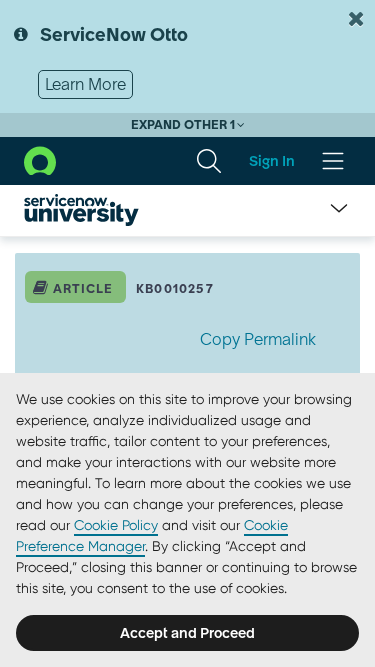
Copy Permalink (258, 339)
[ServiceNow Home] (40, 159)
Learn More (85, 84)
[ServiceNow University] (81, 210)
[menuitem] (209, 161)
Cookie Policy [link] (116, 525)
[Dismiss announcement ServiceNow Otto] (356, 19)
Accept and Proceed (187, 633)
